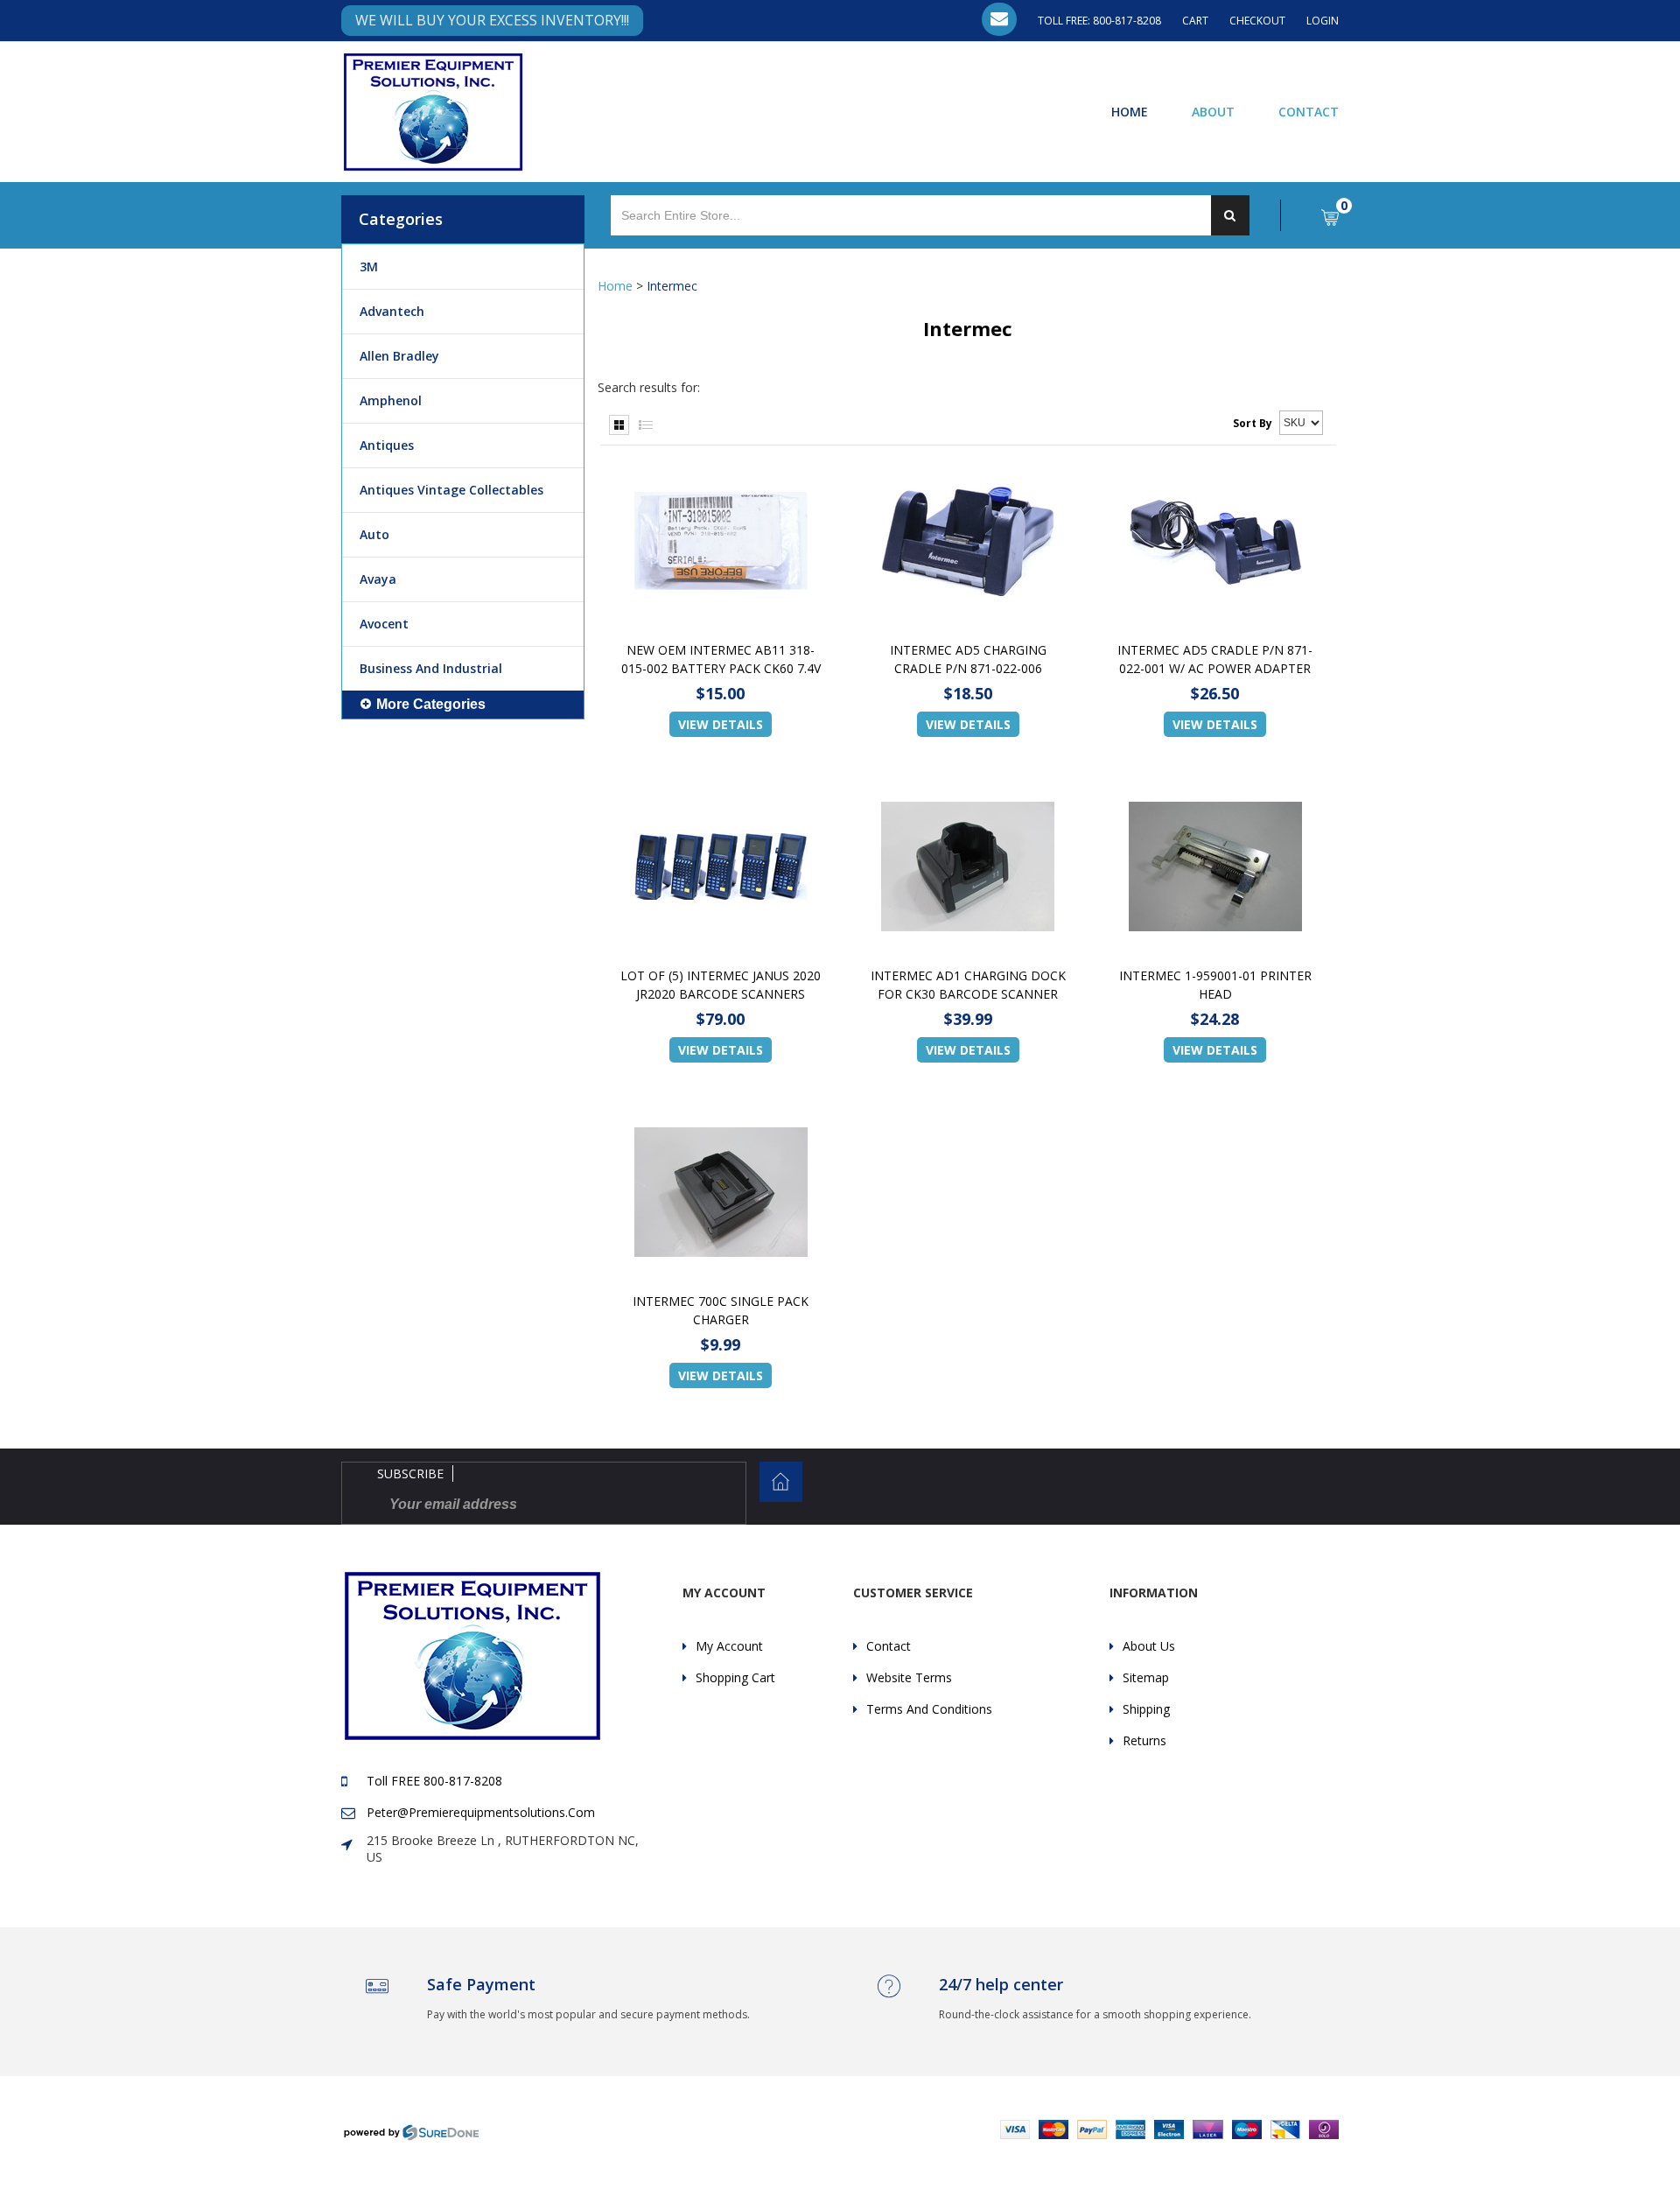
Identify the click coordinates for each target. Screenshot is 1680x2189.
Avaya (378, 579)
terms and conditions (929, 1709)
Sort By (1253, 423)
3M (369, 267)
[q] (1230, 215)
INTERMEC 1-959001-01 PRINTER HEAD (1215, 985)
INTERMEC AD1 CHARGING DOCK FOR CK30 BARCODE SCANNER (968, 985)
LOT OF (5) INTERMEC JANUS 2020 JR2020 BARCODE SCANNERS (721, 985)
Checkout (1257, 21)
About (1213, 111)
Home (1130, 111)
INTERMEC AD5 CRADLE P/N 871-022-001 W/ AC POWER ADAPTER (1215, 659)
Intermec (672, 286)
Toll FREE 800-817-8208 (434, 1781)
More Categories (431, 704)
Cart (1195, 21)
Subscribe (410, 1473)
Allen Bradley (399, 356)
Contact (1309, 111)
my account (729, 1646)
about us (1149, 1646)
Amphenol (391, 400)
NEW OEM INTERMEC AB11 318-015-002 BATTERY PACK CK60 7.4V (721, 659)
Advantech (392, 311)
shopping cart (735, 1677)
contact (889, 1646)
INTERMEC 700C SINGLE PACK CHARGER (721, 1310)
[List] (646, 425)
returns (1144, 1740)
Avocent (384, 624)
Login (1323, 21)
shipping (1146, 1709)
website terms (909, 1677)
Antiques (387, 445)
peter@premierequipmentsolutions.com (481, 1812)
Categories (401, 219)
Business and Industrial (431, 668)
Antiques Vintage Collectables (451, 490)
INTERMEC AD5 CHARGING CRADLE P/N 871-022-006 (968, 659)
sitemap (1146, 1677)
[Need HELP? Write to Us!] (999, 19)
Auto (374, 534)
